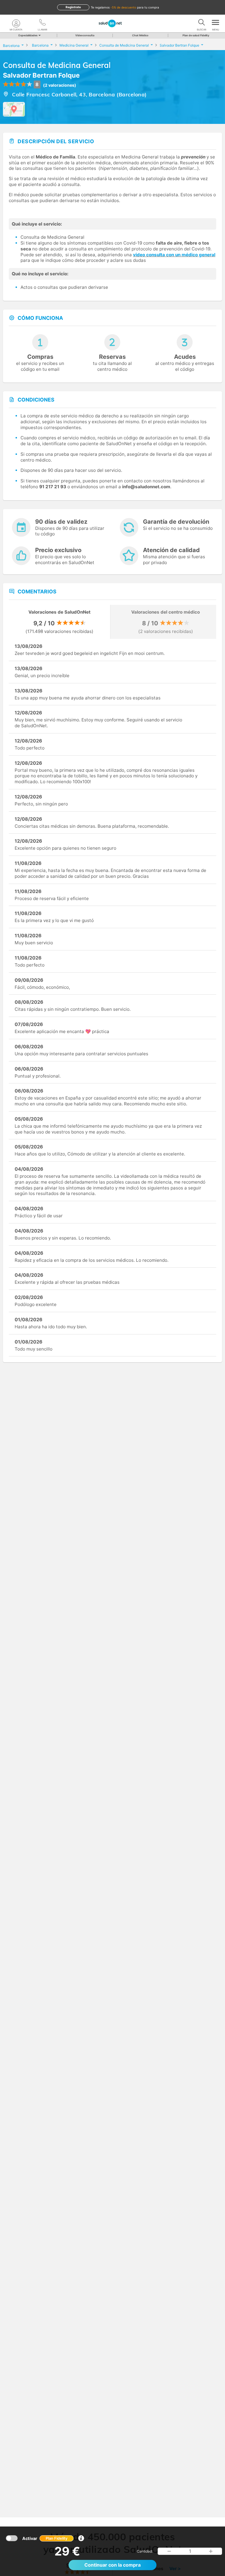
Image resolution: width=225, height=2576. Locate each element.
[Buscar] (202, 23)
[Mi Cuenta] (16, 23)
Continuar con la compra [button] (112, 2565)
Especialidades (28, 35)
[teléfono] (42, 23)
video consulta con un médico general (174, 255)
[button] (169, 2551)
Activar (45, 2538)
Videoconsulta (85, 35)
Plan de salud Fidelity (196, 35)
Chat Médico (140, 35)
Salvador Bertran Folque (41, 75)
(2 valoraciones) (60, 85)
